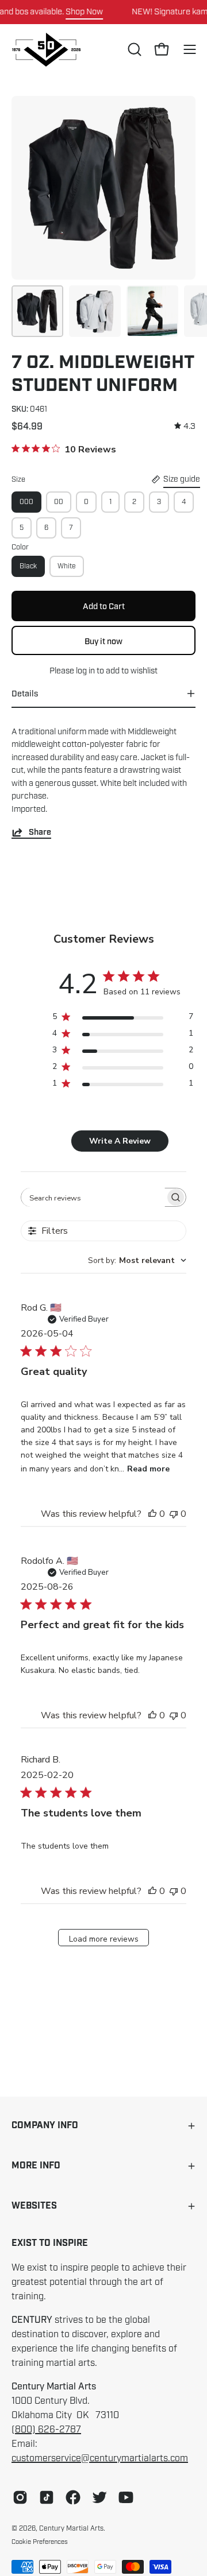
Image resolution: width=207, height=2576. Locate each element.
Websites (34, 2206)
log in (85, 671)
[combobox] (137, 1260)
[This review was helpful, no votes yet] (152, 1514)
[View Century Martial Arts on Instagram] (20, 2497)
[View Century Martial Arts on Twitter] (99, 2497)
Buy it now (103, 641)
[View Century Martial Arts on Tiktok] (47, 2497)
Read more (148, 1469)
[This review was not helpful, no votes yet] (174, 1514)
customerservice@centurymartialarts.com (100, 2458)
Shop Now (84, 11)
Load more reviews (104, 1939)
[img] (185, 426)
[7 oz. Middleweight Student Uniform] (37, 311)
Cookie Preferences (40, 2542)
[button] (133, 49)
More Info (36, 2166)
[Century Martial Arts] (46, 50)
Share (40, 832)
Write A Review (120, 1141)
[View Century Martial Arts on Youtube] (126, 2497)
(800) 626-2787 (46, 2430)
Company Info (45, 2126)
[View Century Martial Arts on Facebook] (73, 2497)
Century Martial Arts (71, 2528)
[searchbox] (93, 1197)
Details (25, 694)
